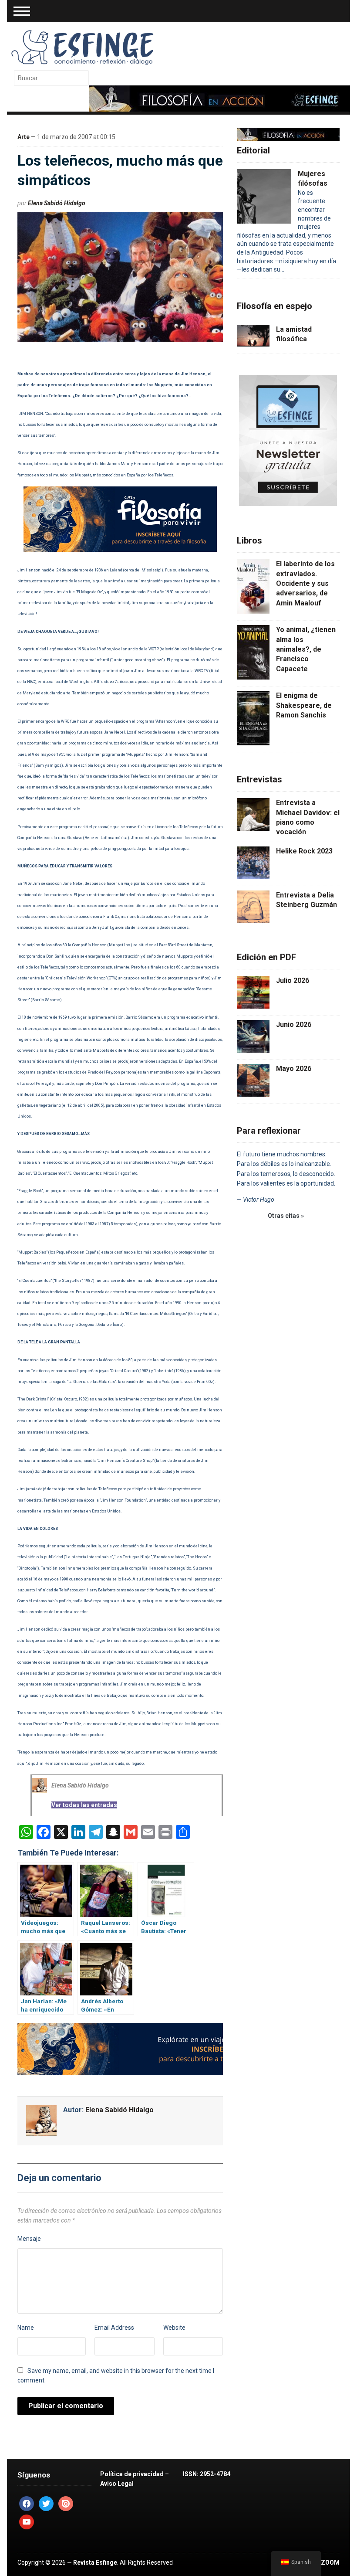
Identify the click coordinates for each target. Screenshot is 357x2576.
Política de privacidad (132, 2474)
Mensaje (29, 2239)
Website (174, 2328)
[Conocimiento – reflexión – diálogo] (83, 46)
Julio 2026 (293, 980)
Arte (24, 137)
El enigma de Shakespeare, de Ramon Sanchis (304, 705)
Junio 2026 (294, 1025)
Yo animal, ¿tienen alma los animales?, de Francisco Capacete (306, 649)
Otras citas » (286, 1216)
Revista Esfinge (95, 2562)
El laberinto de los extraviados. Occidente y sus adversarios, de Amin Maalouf (305, 583)
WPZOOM (325, 2562)
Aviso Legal (117, 2484)
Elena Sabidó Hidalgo (57, 203)
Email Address (114, 2328)
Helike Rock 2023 (304, 851)
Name (26, 2328)
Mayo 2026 (294, 1069)
